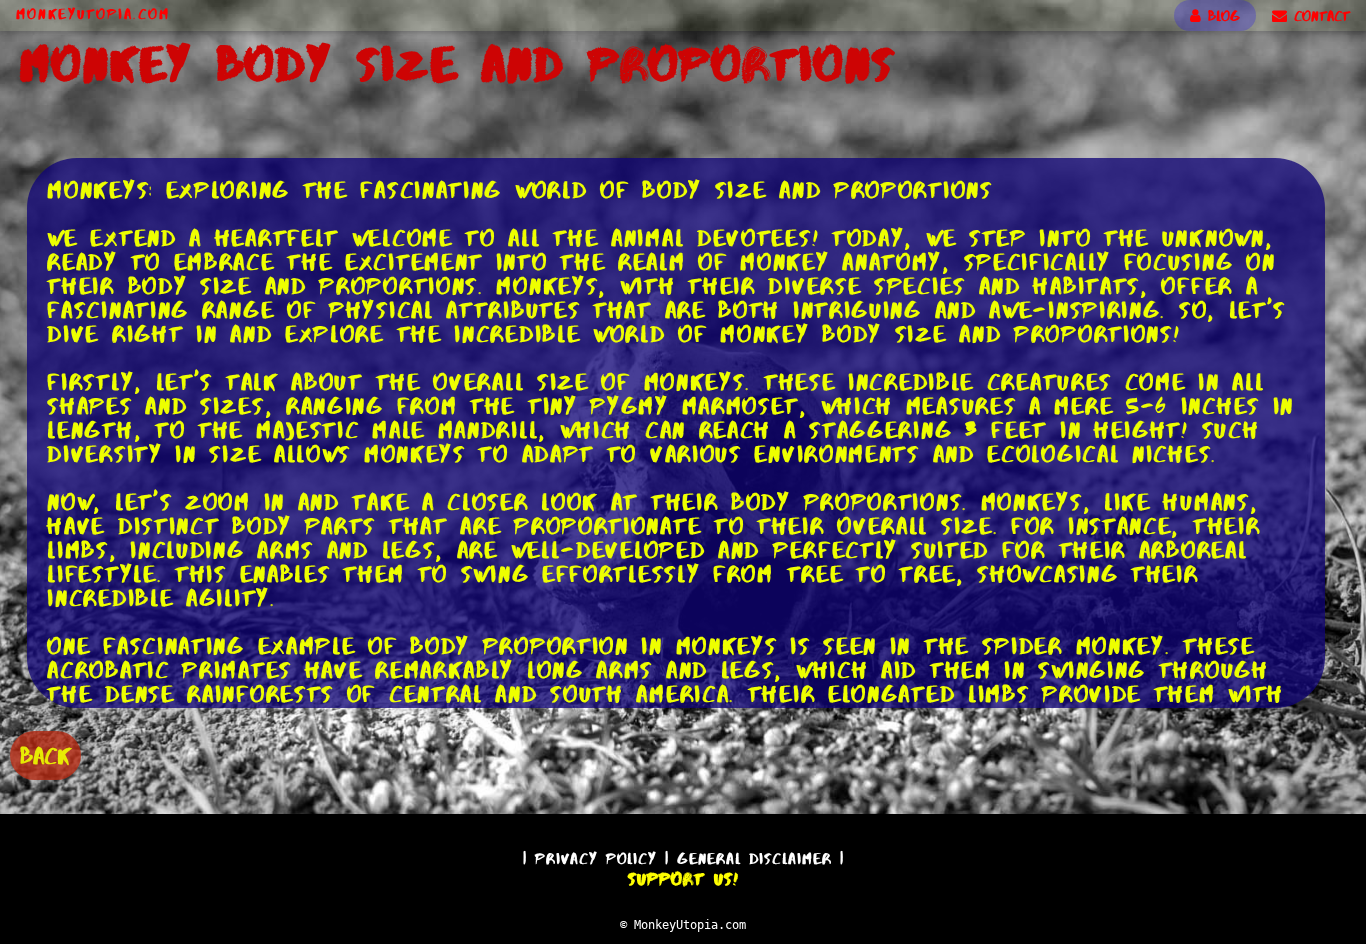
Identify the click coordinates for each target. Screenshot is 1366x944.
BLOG (1220, 16)
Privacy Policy (596, 858)
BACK (45, 755)
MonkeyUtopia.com (93, 14)
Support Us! (683, 879)
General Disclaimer (754, 858)
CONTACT (1318, 16)
